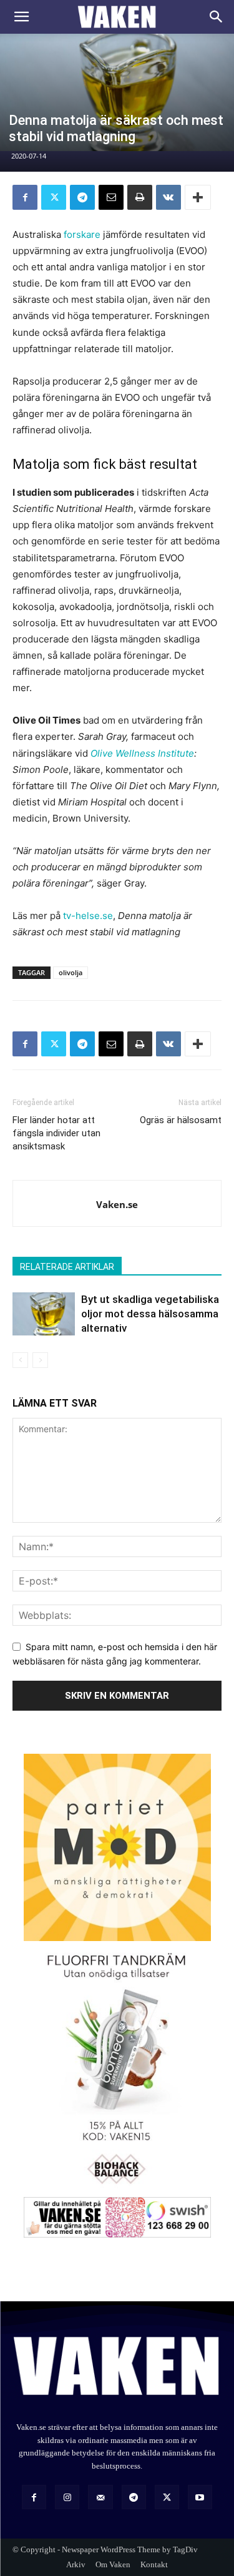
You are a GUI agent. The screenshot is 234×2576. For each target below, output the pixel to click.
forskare (82, 234)
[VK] (168, 197)
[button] (21, 17)
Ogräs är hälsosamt (181, 1120)
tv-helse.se (88, 916)
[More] (198, 197)
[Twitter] (54, 197)
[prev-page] (20, 1360)
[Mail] (100, 2497)
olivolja (71, 972)
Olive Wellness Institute (142, 753)
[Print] (140, 197)
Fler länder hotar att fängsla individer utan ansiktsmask (56, 1133)
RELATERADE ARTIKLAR (67, 1267)
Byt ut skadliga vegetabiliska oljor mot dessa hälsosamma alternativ (150, 1314)
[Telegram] (82, 197)
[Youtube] (200, 2497)
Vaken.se (117, 1204)
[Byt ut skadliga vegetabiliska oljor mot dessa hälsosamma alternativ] (44, 1314)
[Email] (111, 197)
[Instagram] (67, 2497)
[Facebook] (25, 197)
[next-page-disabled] (40, 1360)
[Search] (217, 17)
